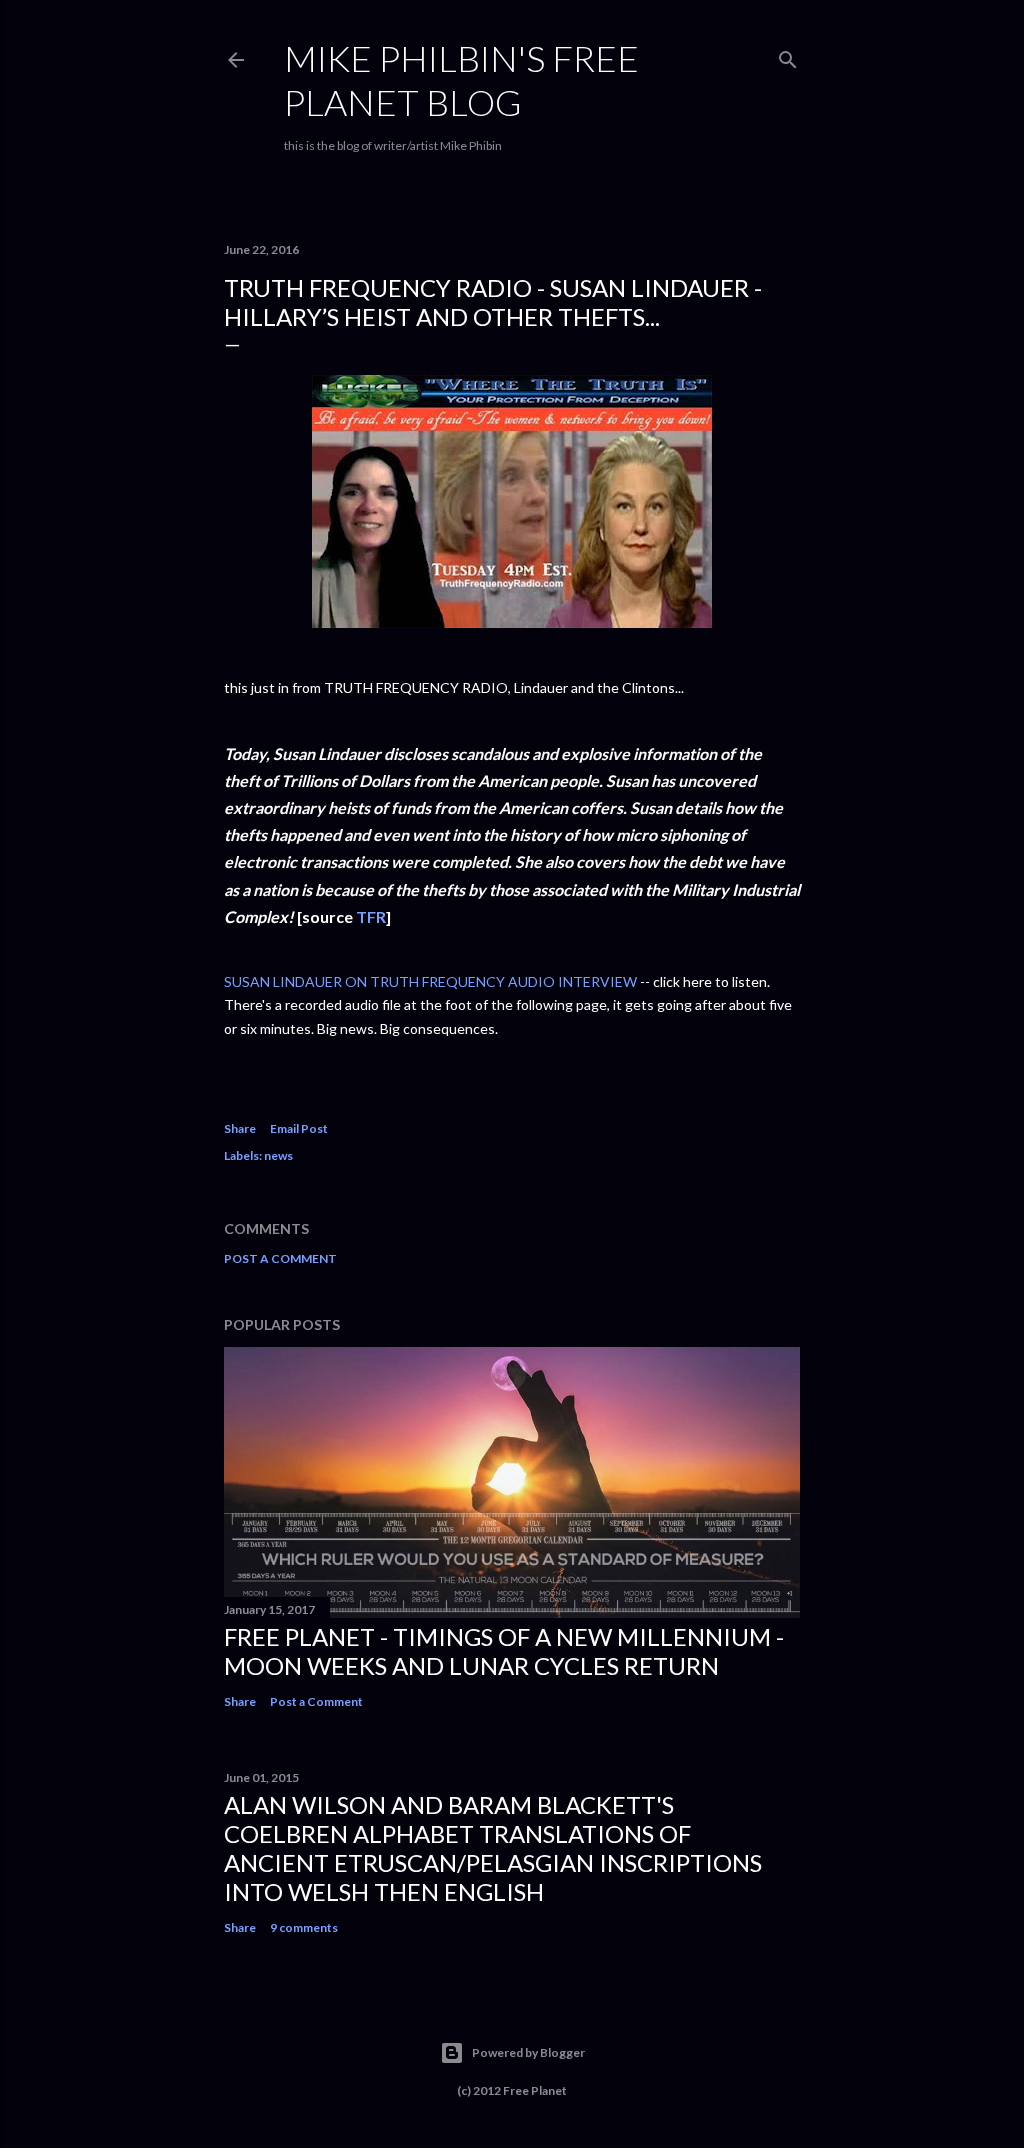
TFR (371, 916)
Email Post (299, 1128)
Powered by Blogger (528, 2052)
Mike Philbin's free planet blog (461, 80)
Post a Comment (280, 1258)
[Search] (788, 55)
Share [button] (240, 1128)
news (278, 1155)
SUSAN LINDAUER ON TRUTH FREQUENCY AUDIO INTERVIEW (430, 981)
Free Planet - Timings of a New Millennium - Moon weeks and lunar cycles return (504, 1651)
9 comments (304, 1927)
